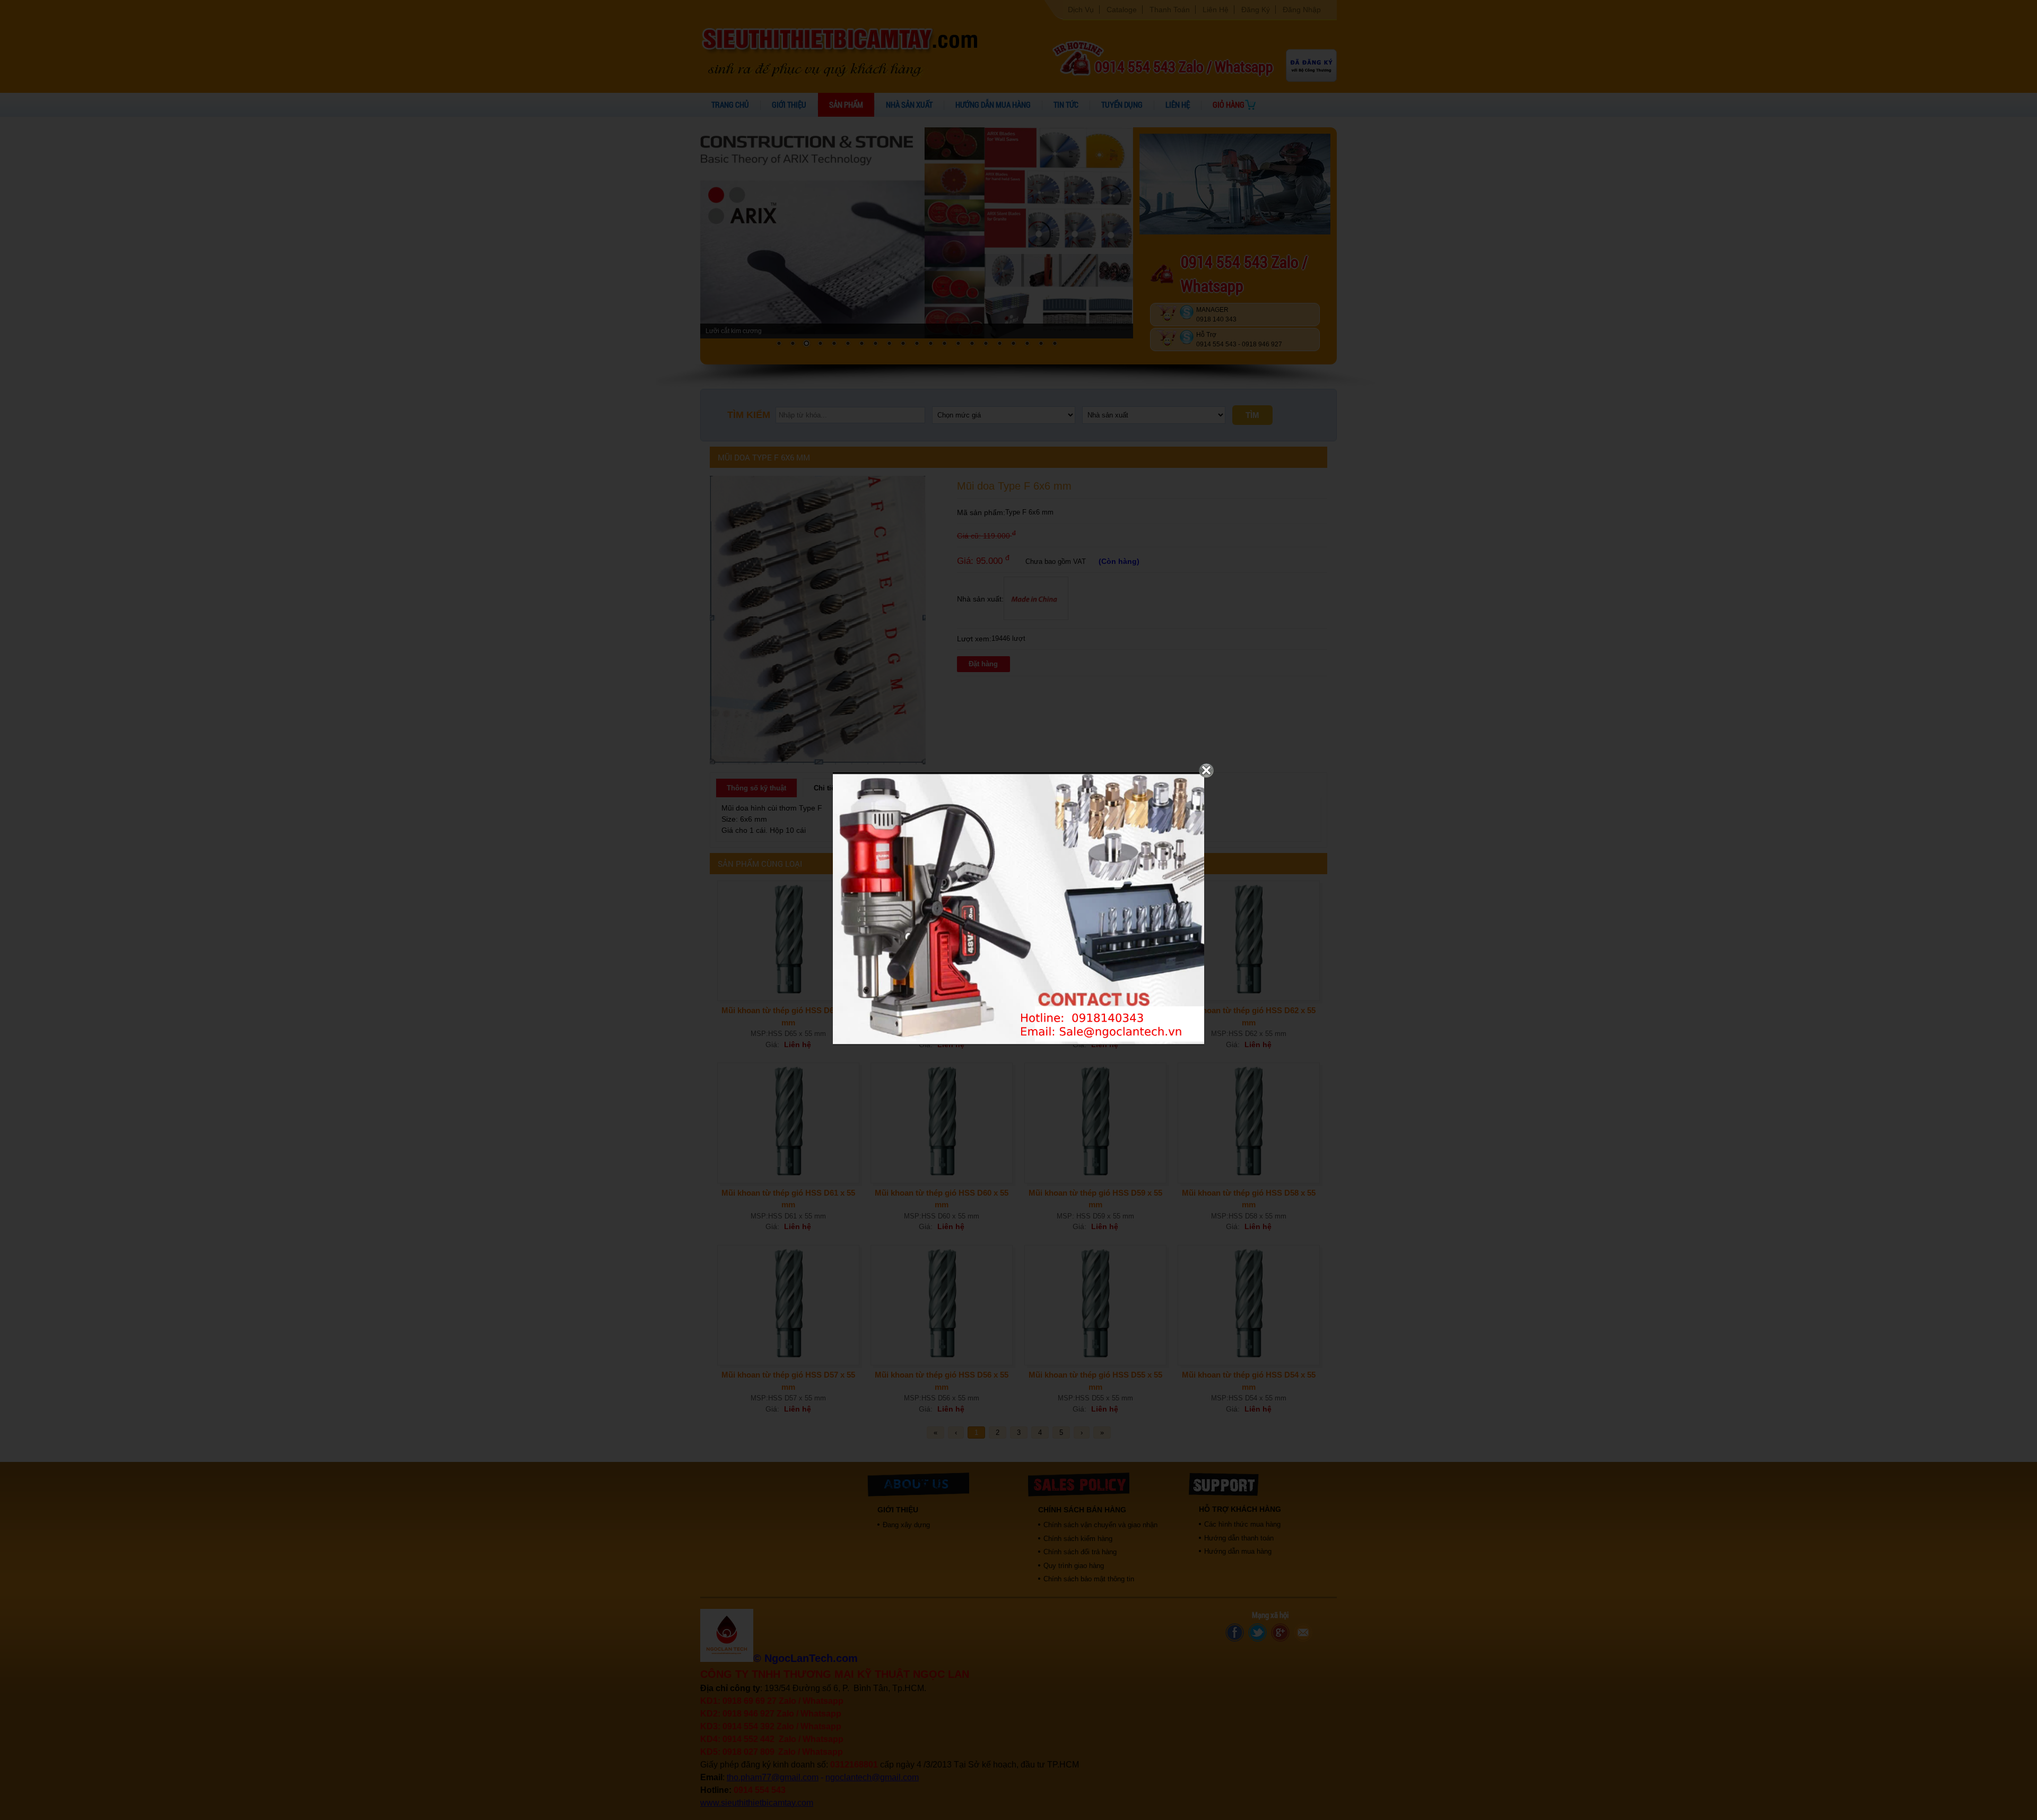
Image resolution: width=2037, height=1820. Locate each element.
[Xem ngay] (1019, 1043)
